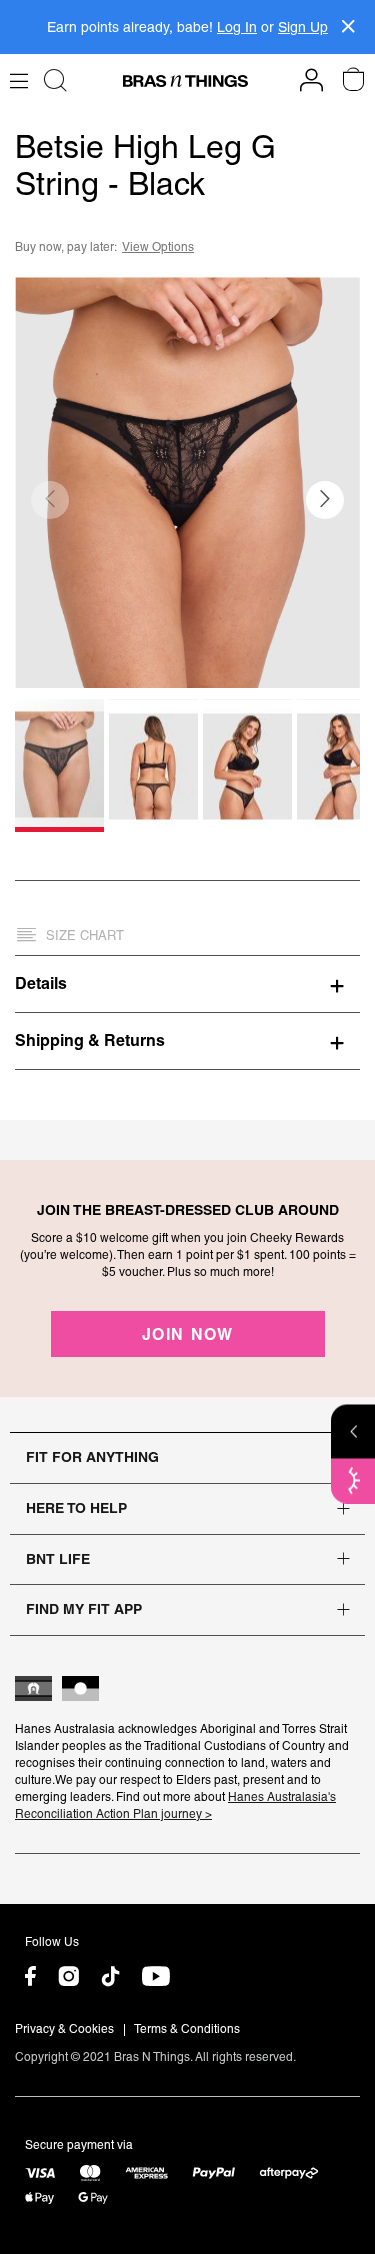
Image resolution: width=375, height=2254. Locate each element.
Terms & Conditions (187, 2029)
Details (41, 983)
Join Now (188, 1334)
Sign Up (303, 27)
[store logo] (185, 81)
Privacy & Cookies (64, 2029)
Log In (237, 27)
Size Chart (85, 935)
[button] (325, 500)
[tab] (187, 983)
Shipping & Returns (90, 1040)
